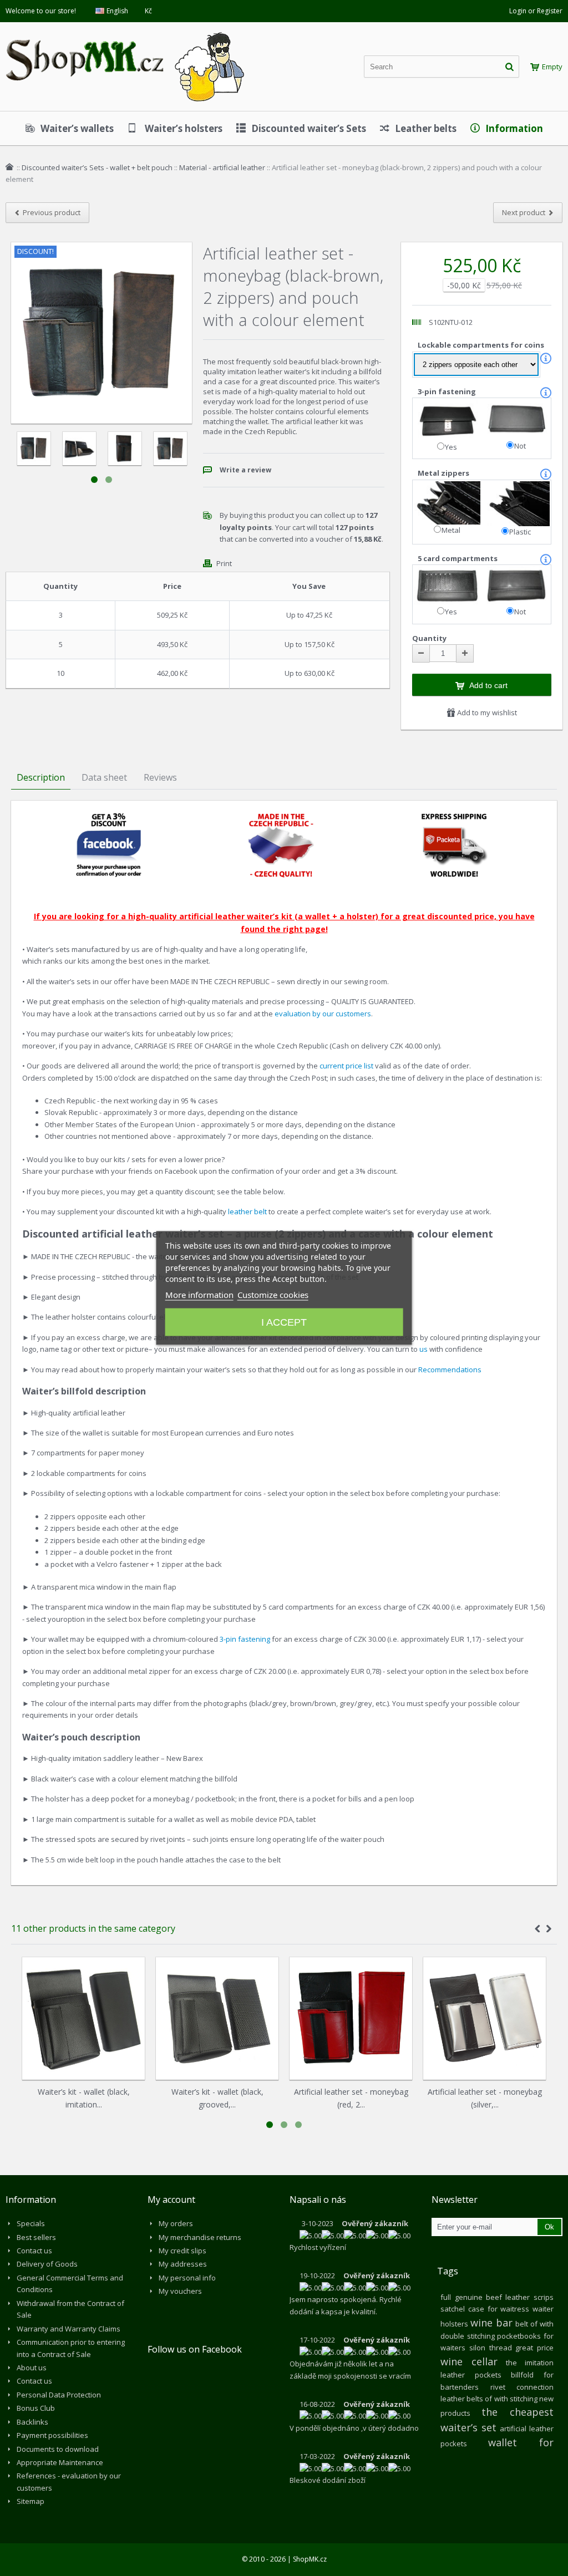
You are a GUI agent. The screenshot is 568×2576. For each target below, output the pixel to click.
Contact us (34, 2251)
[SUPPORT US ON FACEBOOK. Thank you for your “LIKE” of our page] (109, 817)
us (424, 1349)
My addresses (183, 2264)
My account (171, 2200)
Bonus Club (36, 2408)
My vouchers (180, 2291)
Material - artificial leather (222, 167)
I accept (284, 1322)
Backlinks (32, 2422)
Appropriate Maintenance (60, 2462)
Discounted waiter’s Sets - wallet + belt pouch (97, 167)
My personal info (187, 2278)
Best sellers (36, 2237)
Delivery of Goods (47, 2264)
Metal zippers (444, 473)
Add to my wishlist (486, 712)
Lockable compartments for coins (482, 345)
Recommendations (450, 1370)
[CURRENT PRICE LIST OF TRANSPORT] (454, 817)
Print (224, 563)
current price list (347, 1066)
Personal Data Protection (59, 2395)
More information (199, 1295)
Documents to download (58, 2449)
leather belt (247, 1211)
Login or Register (536, 11)
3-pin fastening (448, 391)
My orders (176, 2223)
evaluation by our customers (323, 1014)
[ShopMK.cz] (125, 30)
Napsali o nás (318, 2200)
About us (32, 2368)
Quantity (429, 638)
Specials (31, 2223)
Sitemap (31, 2501)
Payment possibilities (52, 2435)
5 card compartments (458, 558)
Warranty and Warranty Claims (69, 2329)
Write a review (245, 470)
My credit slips (182, 2251)
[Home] (9, 167)
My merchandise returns (200, 2237)
